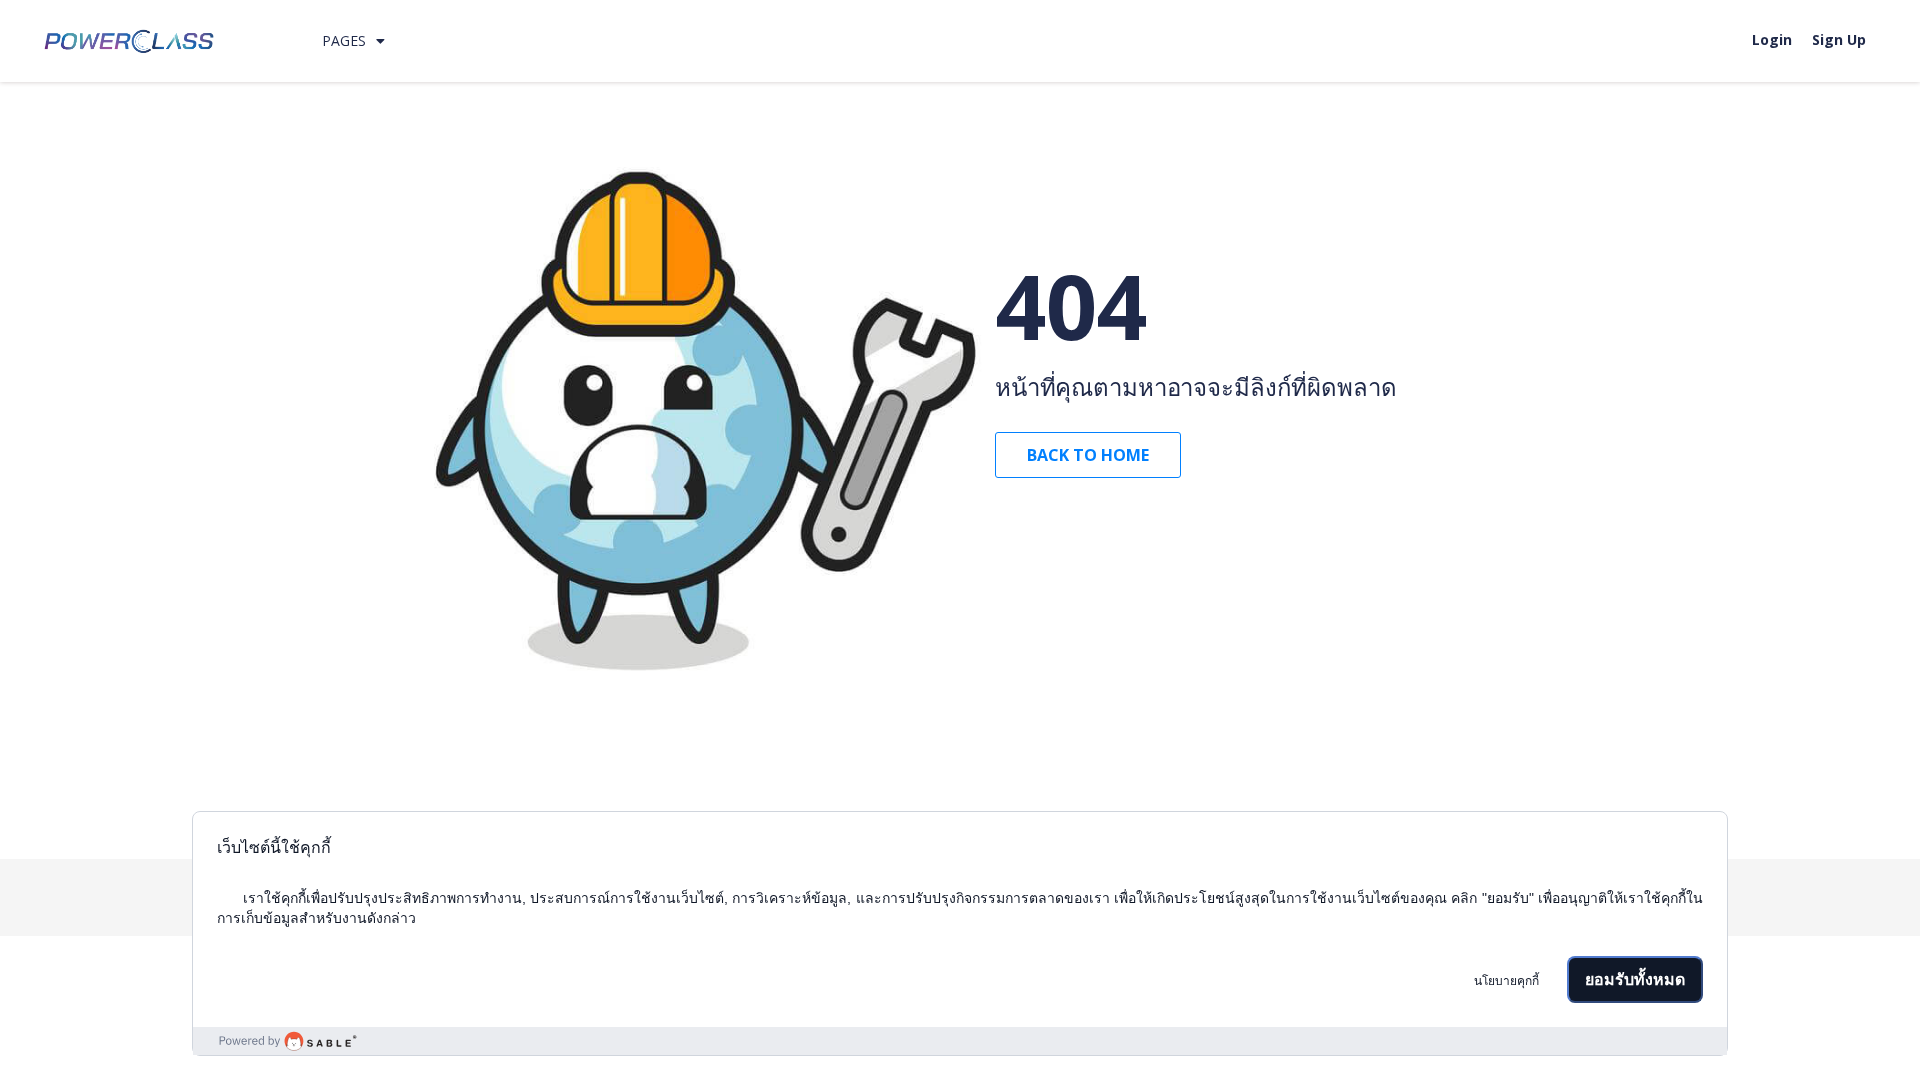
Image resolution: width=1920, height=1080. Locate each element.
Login (1772, 39)
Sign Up (1839, 39)
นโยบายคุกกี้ (1506, 981)
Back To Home (1088, 455)
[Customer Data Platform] (960, 1041)
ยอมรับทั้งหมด (1635, 979)
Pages (344, 40)
